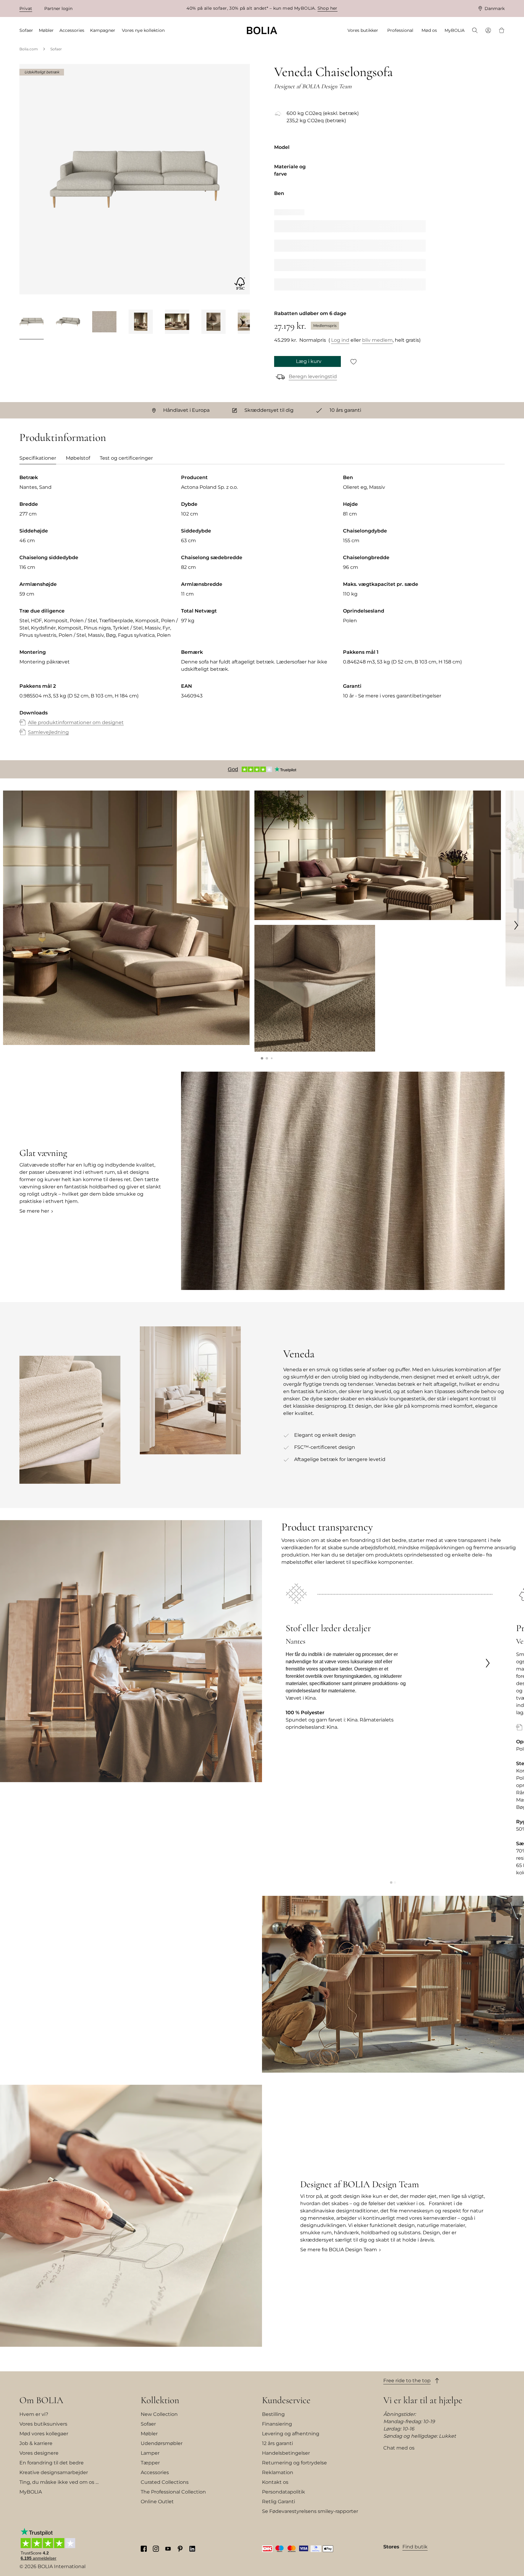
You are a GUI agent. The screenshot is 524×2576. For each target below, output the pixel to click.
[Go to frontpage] (262, 30)
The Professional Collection (173, 2492)
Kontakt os (275, 2482)
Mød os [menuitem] (429, 30)
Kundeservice (286, 2400)
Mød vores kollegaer (44, 2434)
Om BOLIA (41, 2400)
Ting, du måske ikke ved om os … (59, 2482)
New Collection (159, 2414)
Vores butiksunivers (43, 2424)
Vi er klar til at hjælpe (423, 2400)
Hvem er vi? (34, 2414)
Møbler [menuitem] (46, 30)
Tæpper (150, 2463)
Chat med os (399, 2448)
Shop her (327, 8)
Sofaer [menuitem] (26, 30)
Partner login (58, 8)
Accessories (155, 2472)
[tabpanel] (262, 611)
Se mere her (34, 1211)
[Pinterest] (180, 2548)
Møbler (149, 2434)
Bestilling (273, 2414)
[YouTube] (168, 2548)
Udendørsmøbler (162, 2443)
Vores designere (39, 2453)
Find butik (415, 2547)
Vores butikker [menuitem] (363, 30)
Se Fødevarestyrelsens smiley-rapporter (310, 2511)
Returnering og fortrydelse (294, 2463)
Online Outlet (157, 2502)
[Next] (242, 323)
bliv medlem (377, 340)
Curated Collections (165, 2482)
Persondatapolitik (284, 2492)
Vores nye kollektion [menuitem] (143, 30)
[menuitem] (475, 31)
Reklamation (278, 2472)
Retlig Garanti (279, 2502)
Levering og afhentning (291, 2434)
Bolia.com (29, 49)
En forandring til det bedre (52, 2463)
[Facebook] (144, 2548)
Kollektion (160, 2400)
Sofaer (56, 49)
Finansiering (277, 2424)
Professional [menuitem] (400, 30)
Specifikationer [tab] (38, 458)
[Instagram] (156, 2548)
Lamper (150, 2453)
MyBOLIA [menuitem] (455, 30)
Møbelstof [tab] (78, 458)
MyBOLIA (31, 2492)
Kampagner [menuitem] (103, 30)
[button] (262, 1058)
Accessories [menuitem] (72, 30)
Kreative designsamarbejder (54, 2472)
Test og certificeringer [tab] (126, 458)
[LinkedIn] (192, 2548)
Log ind (340, 340)
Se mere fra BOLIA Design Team (339, 2250)
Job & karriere (36, 2443)
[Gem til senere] (354, 361)
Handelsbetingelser (286, 2453)
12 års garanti (277, 2443)
